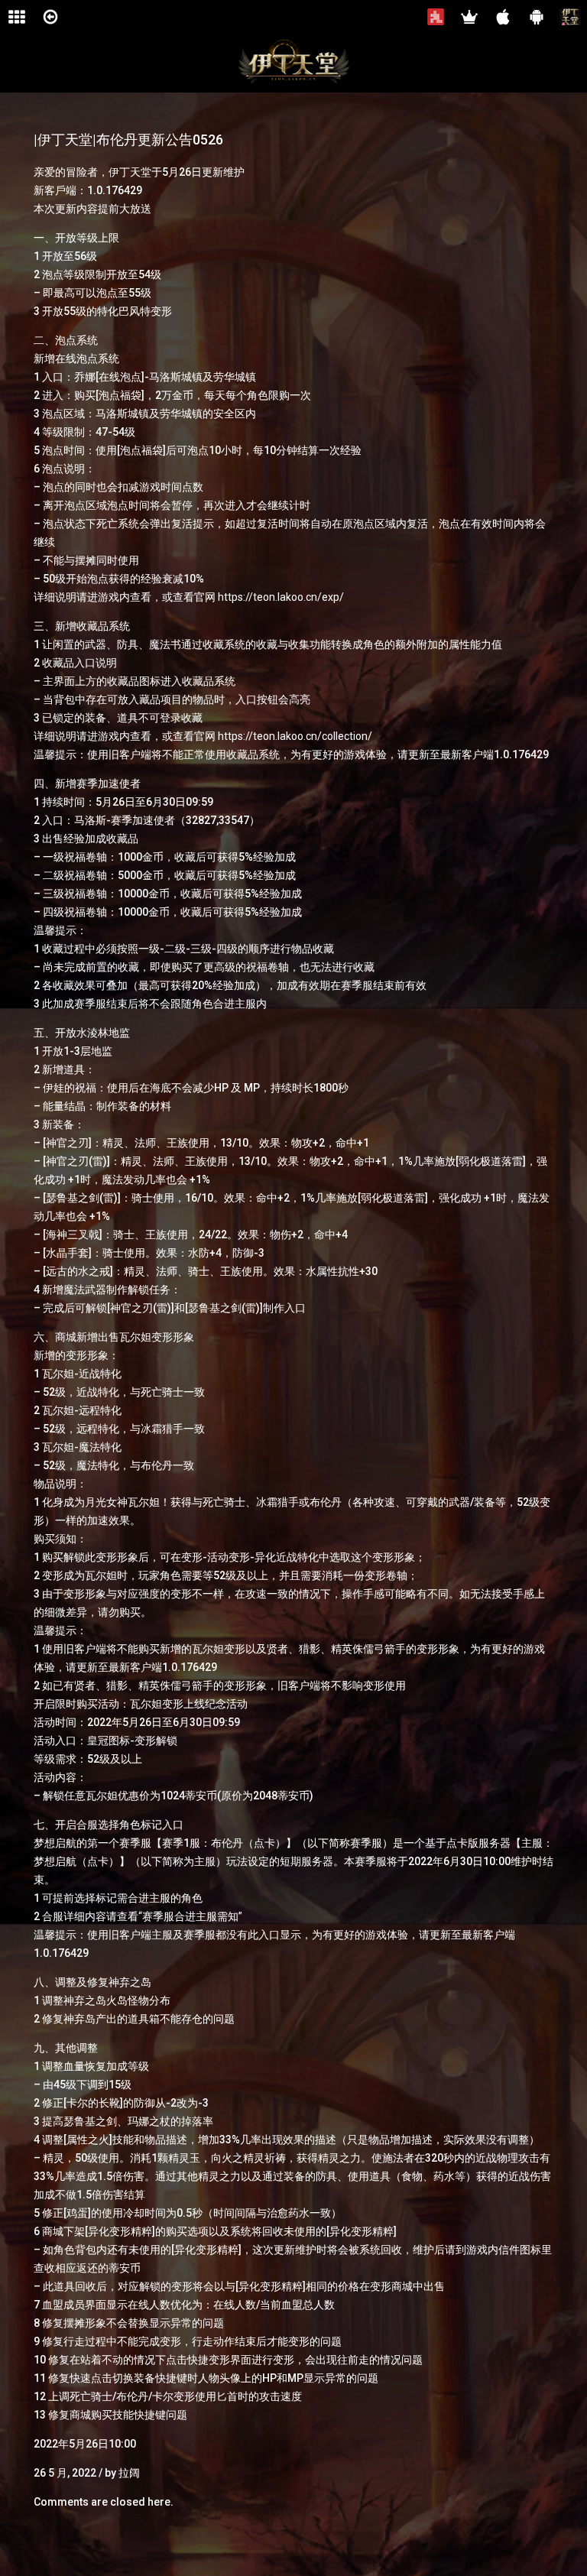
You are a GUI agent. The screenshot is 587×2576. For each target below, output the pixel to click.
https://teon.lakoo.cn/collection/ (295, 736)
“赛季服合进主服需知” (190, 1916)
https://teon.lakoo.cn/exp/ (281, 597)
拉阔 (129, 2473)
